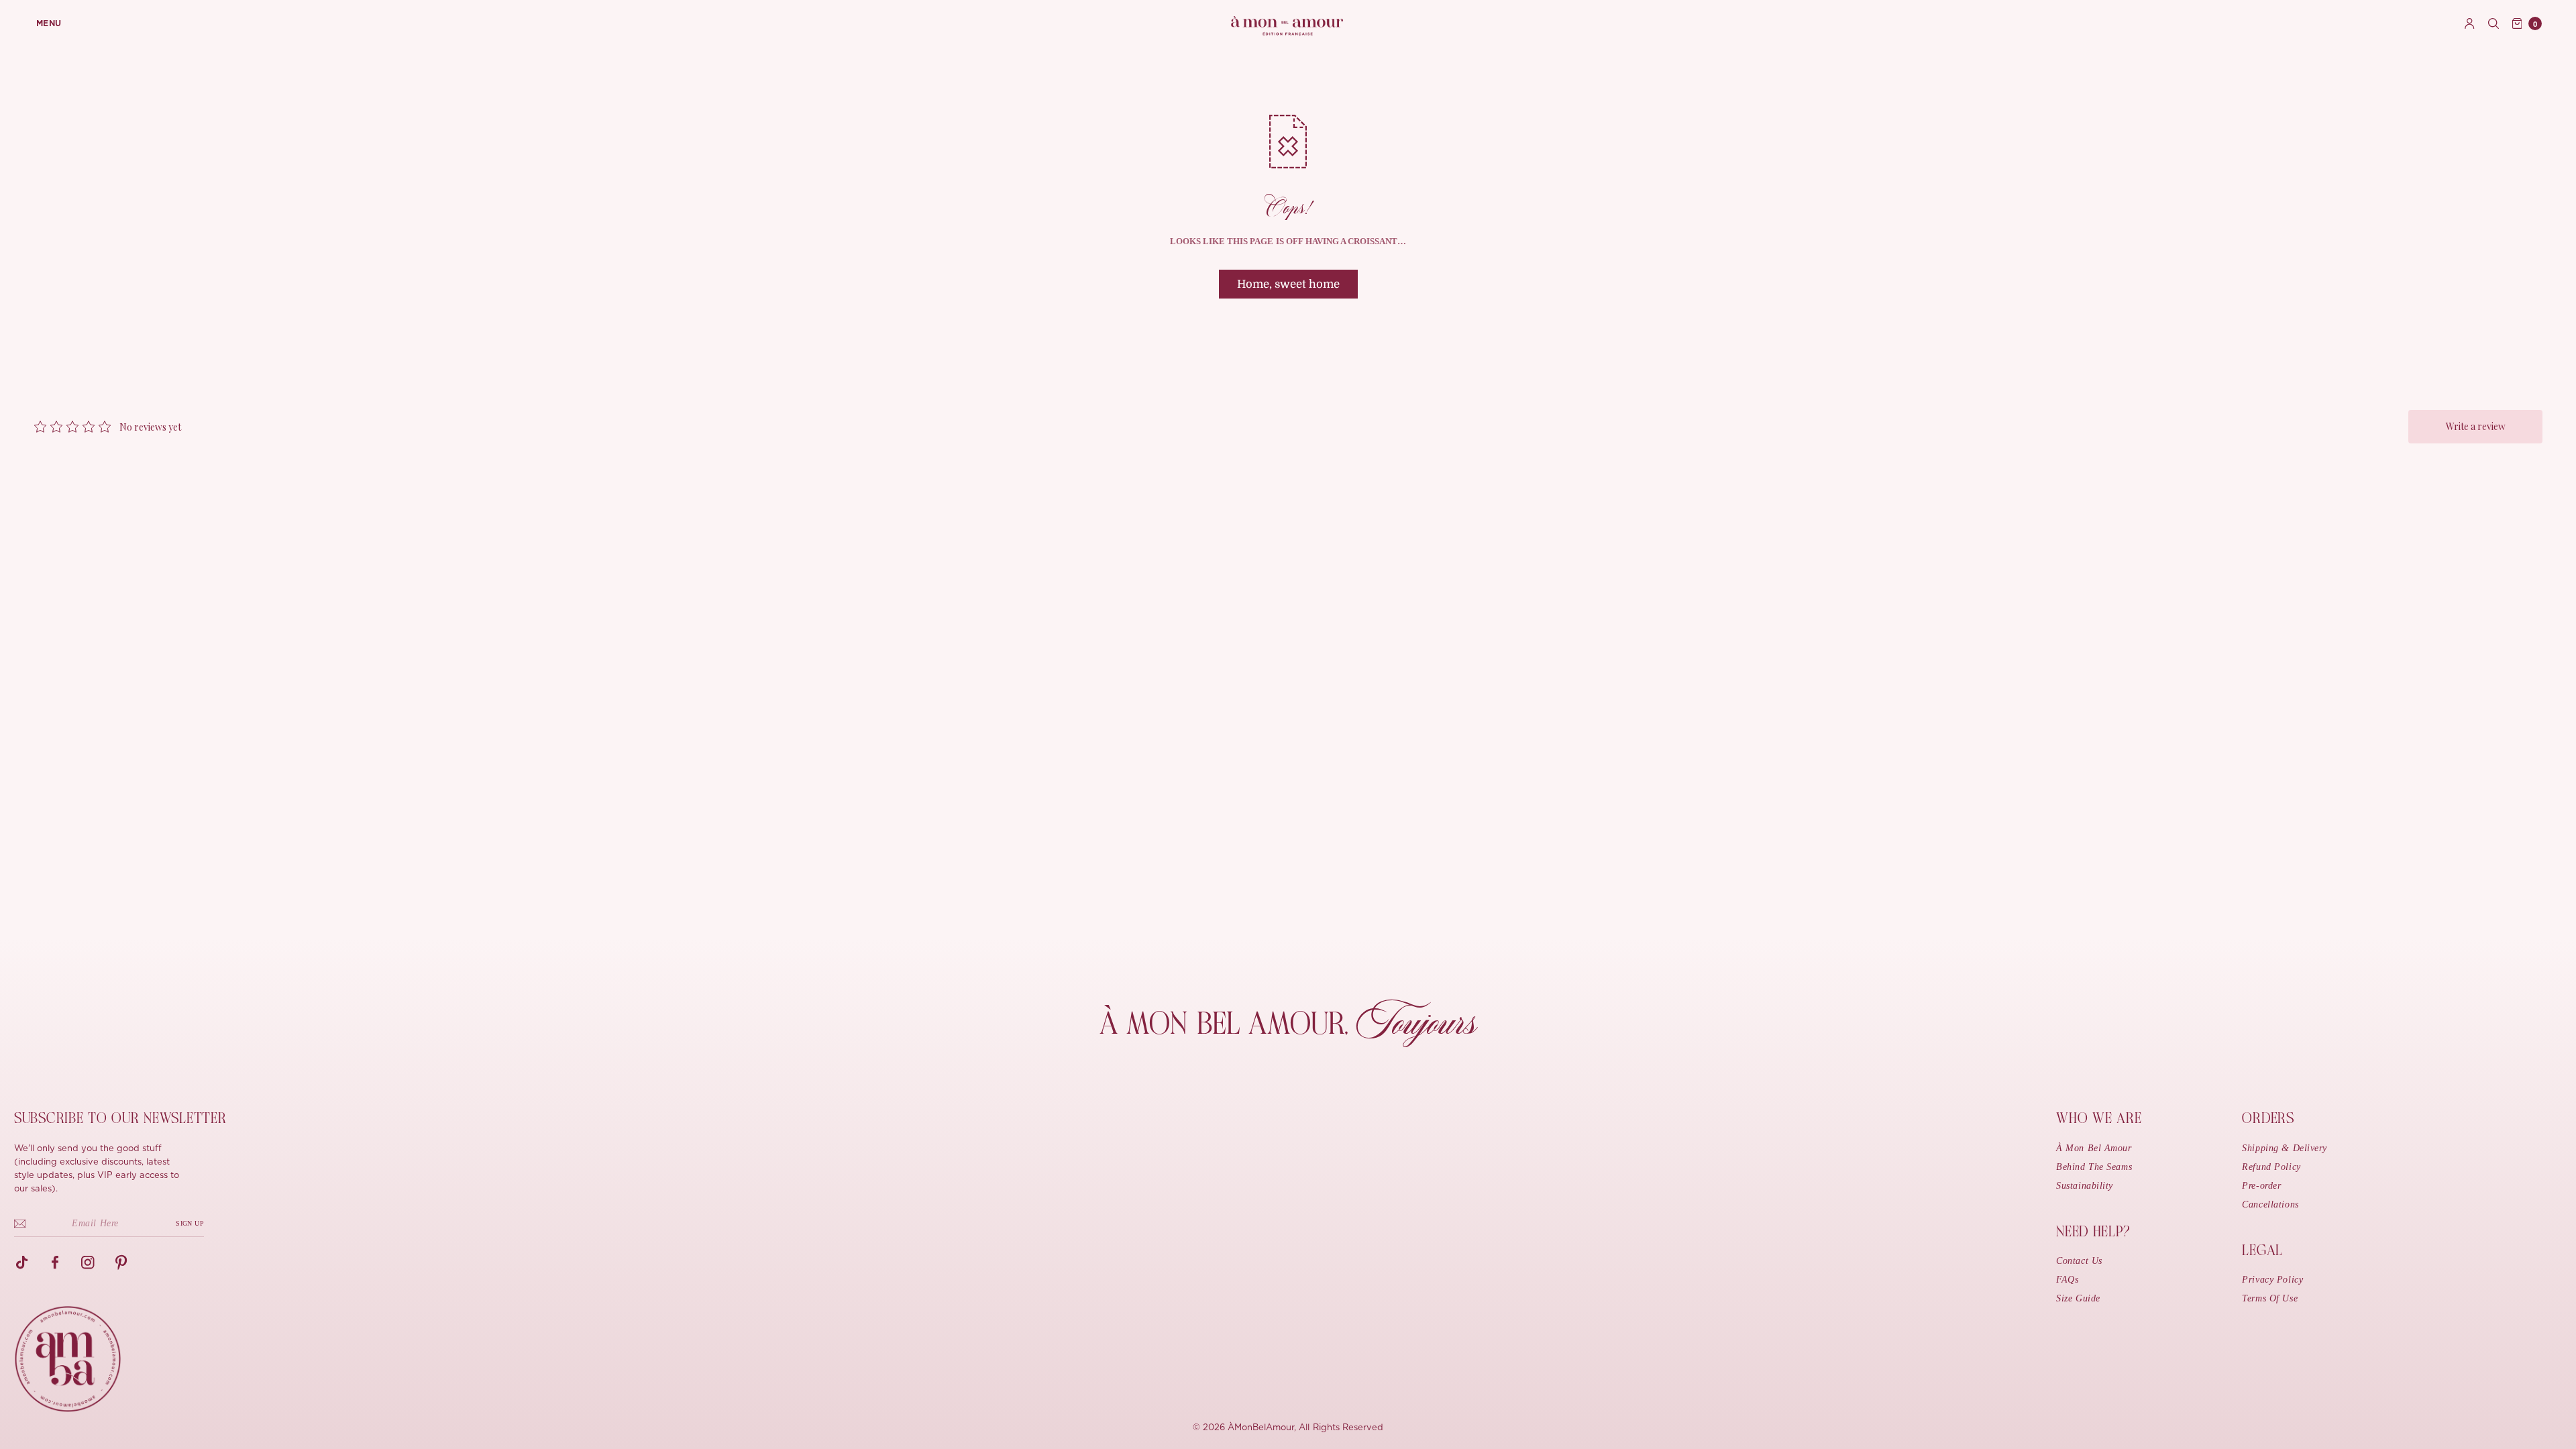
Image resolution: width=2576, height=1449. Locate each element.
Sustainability (2085, 1186)
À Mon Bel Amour (2094, 1148)
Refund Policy (2271, 1167)
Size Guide (2078, 1298)
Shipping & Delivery (2285, 1148)
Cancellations (2270, 1204)
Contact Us (2079, 1261)
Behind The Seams (2094, 1167)
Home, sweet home (1288, 284)
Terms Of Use (2270, 1298)
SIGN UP (190, 1223)
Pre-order (2261, 1186)
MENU (49, 23)
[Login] (2470, 23)
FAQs (2067, 1280)
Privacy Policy (2272, 1280)
